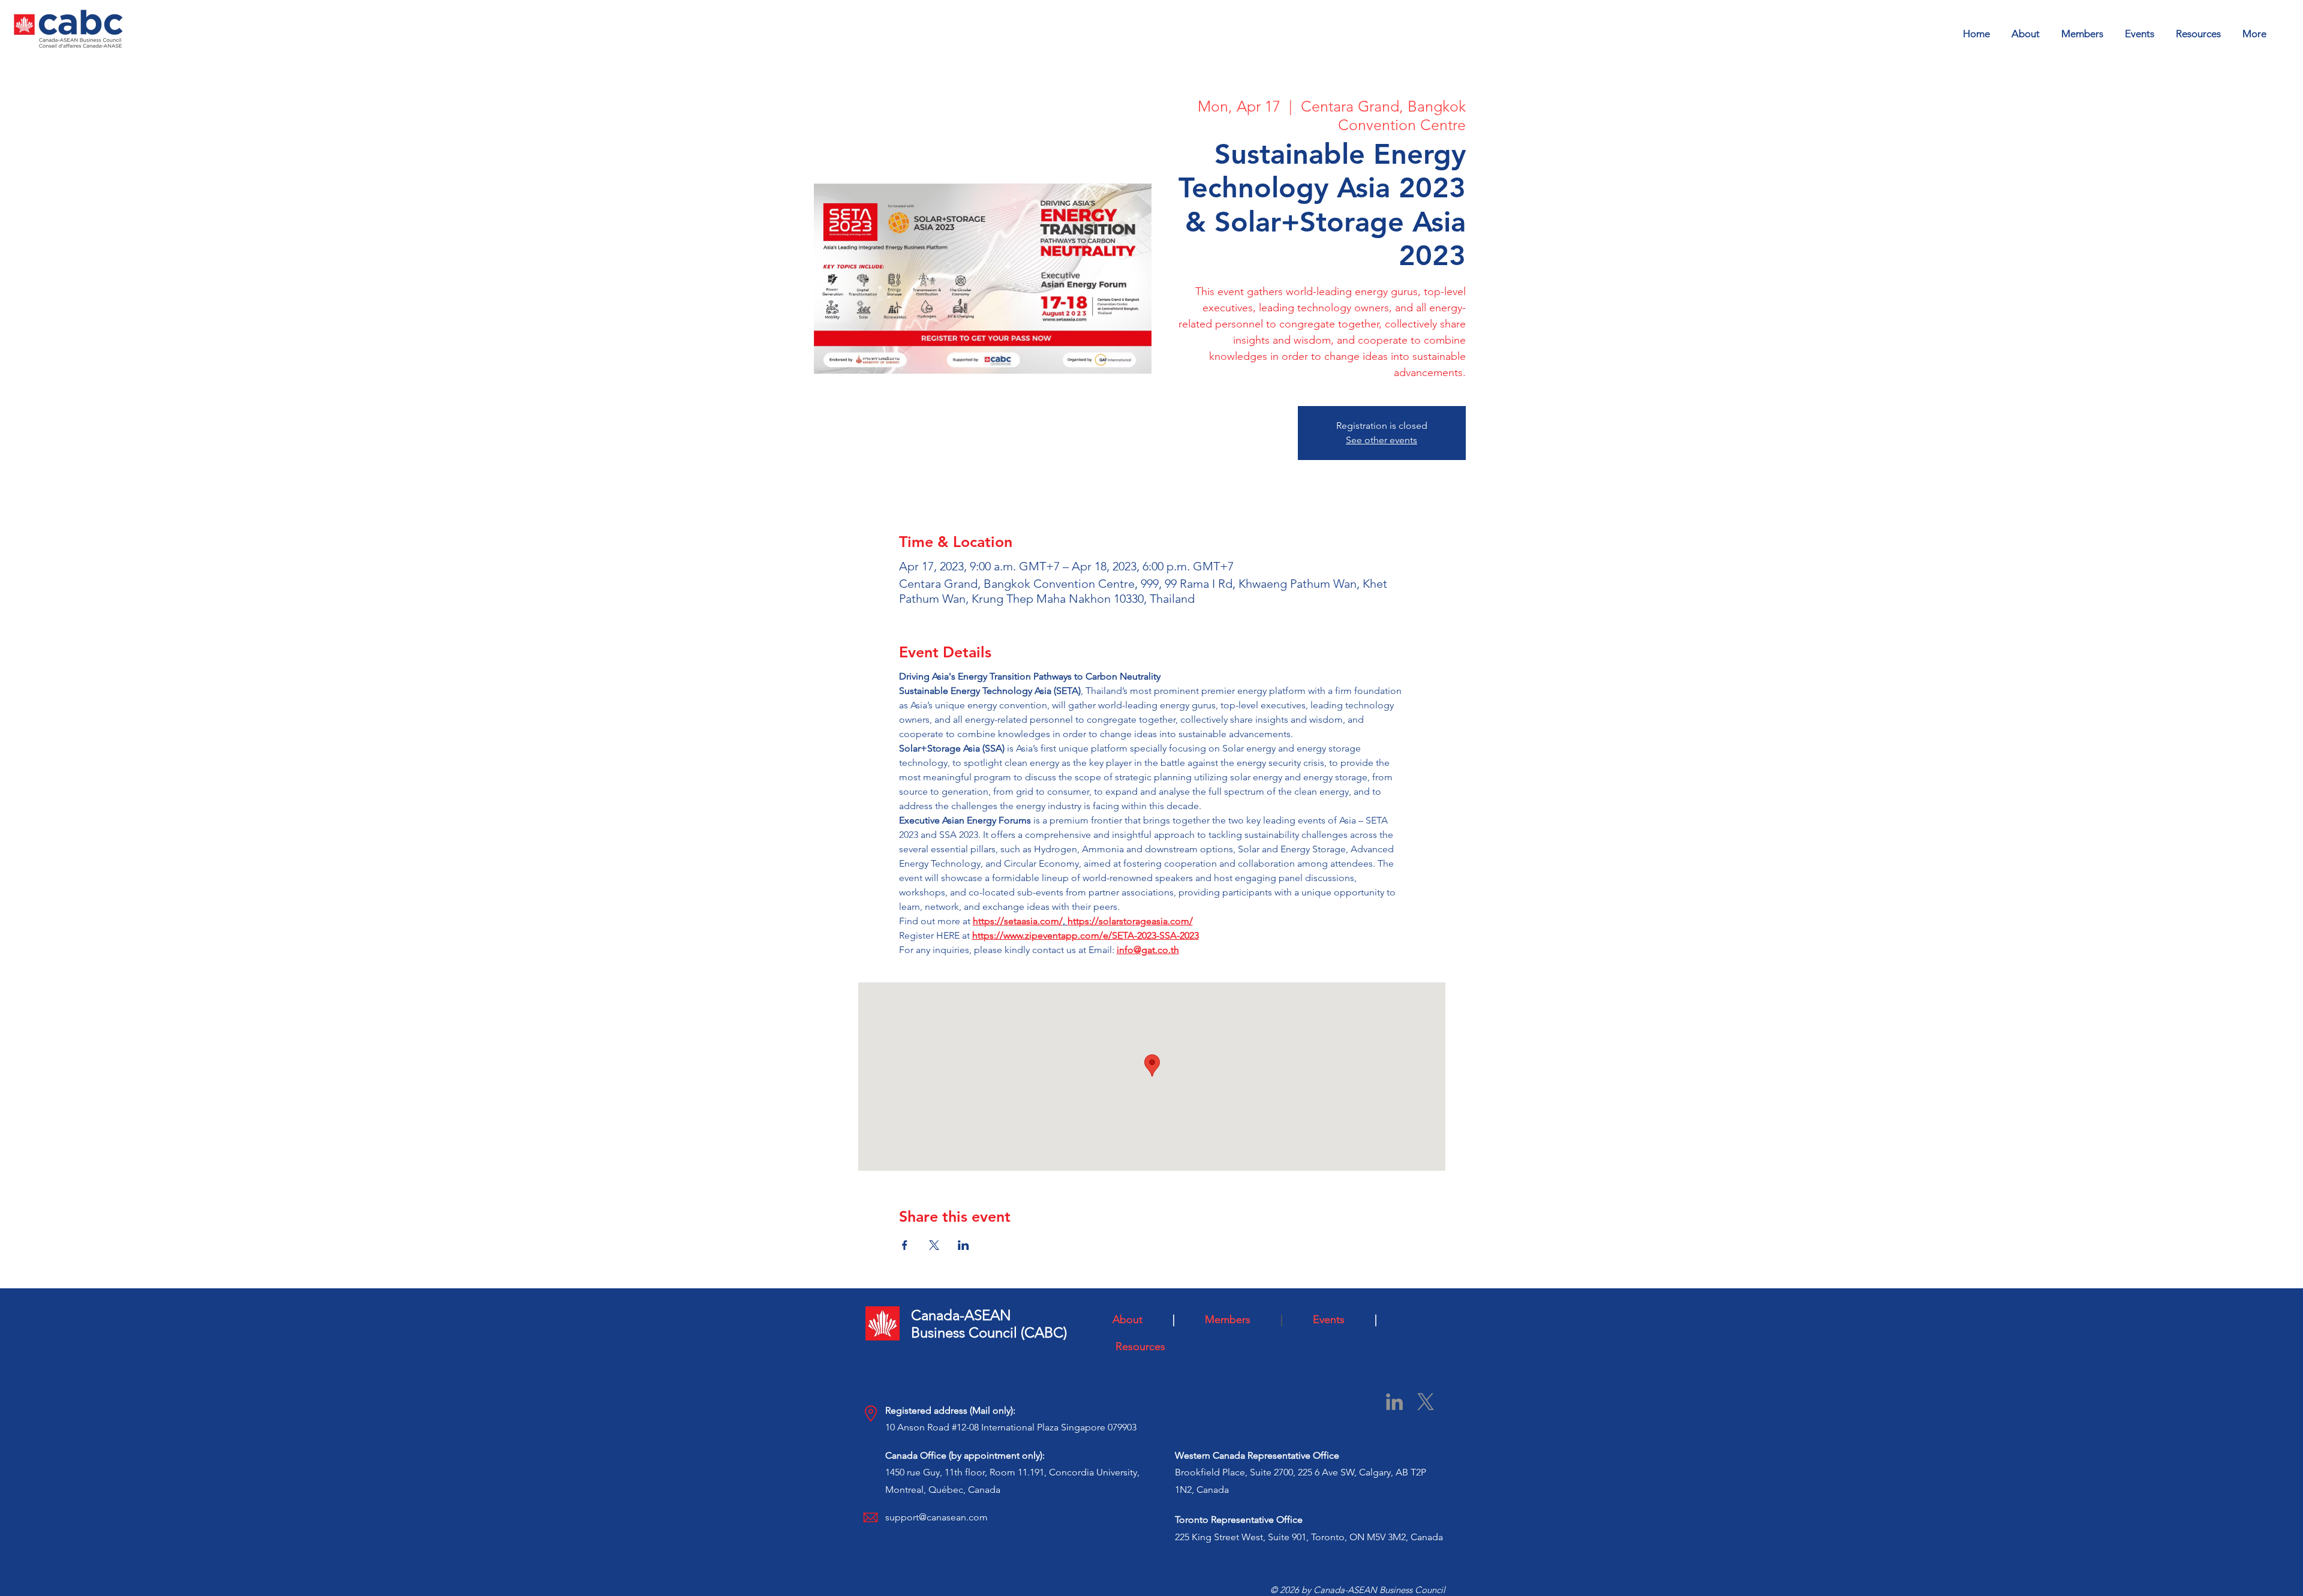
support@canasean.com (936, 1517)
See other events (1382, 440)
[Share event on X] (934, 1245)
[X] (1426, 1402)
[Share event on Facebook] (905, 1245)
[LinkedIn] (1394, 1402)
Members (1240, 1320)
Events (1339, 1320)
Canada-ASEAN (961, 1315)
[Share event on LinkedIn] (963, 1245)
